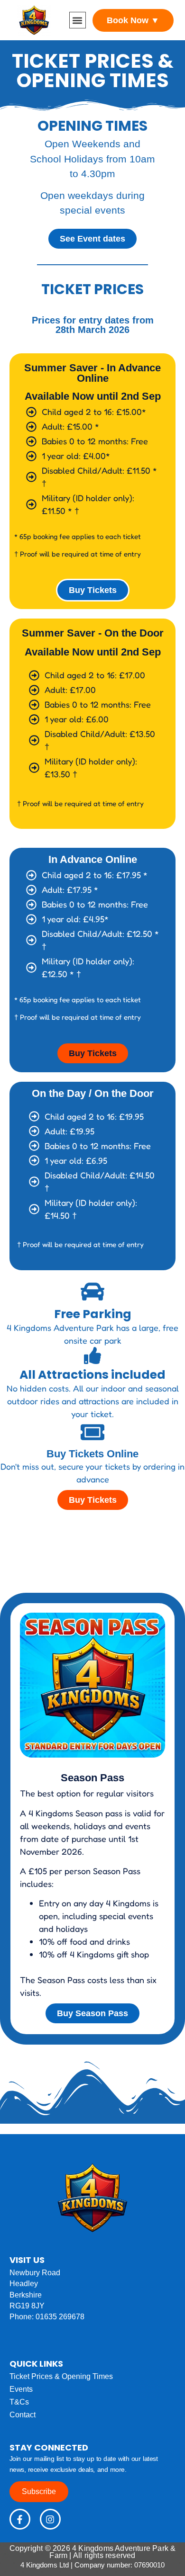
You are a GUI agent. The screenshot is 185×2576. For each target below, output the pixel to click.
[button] (78, 20)
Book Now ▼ (133, 20)
